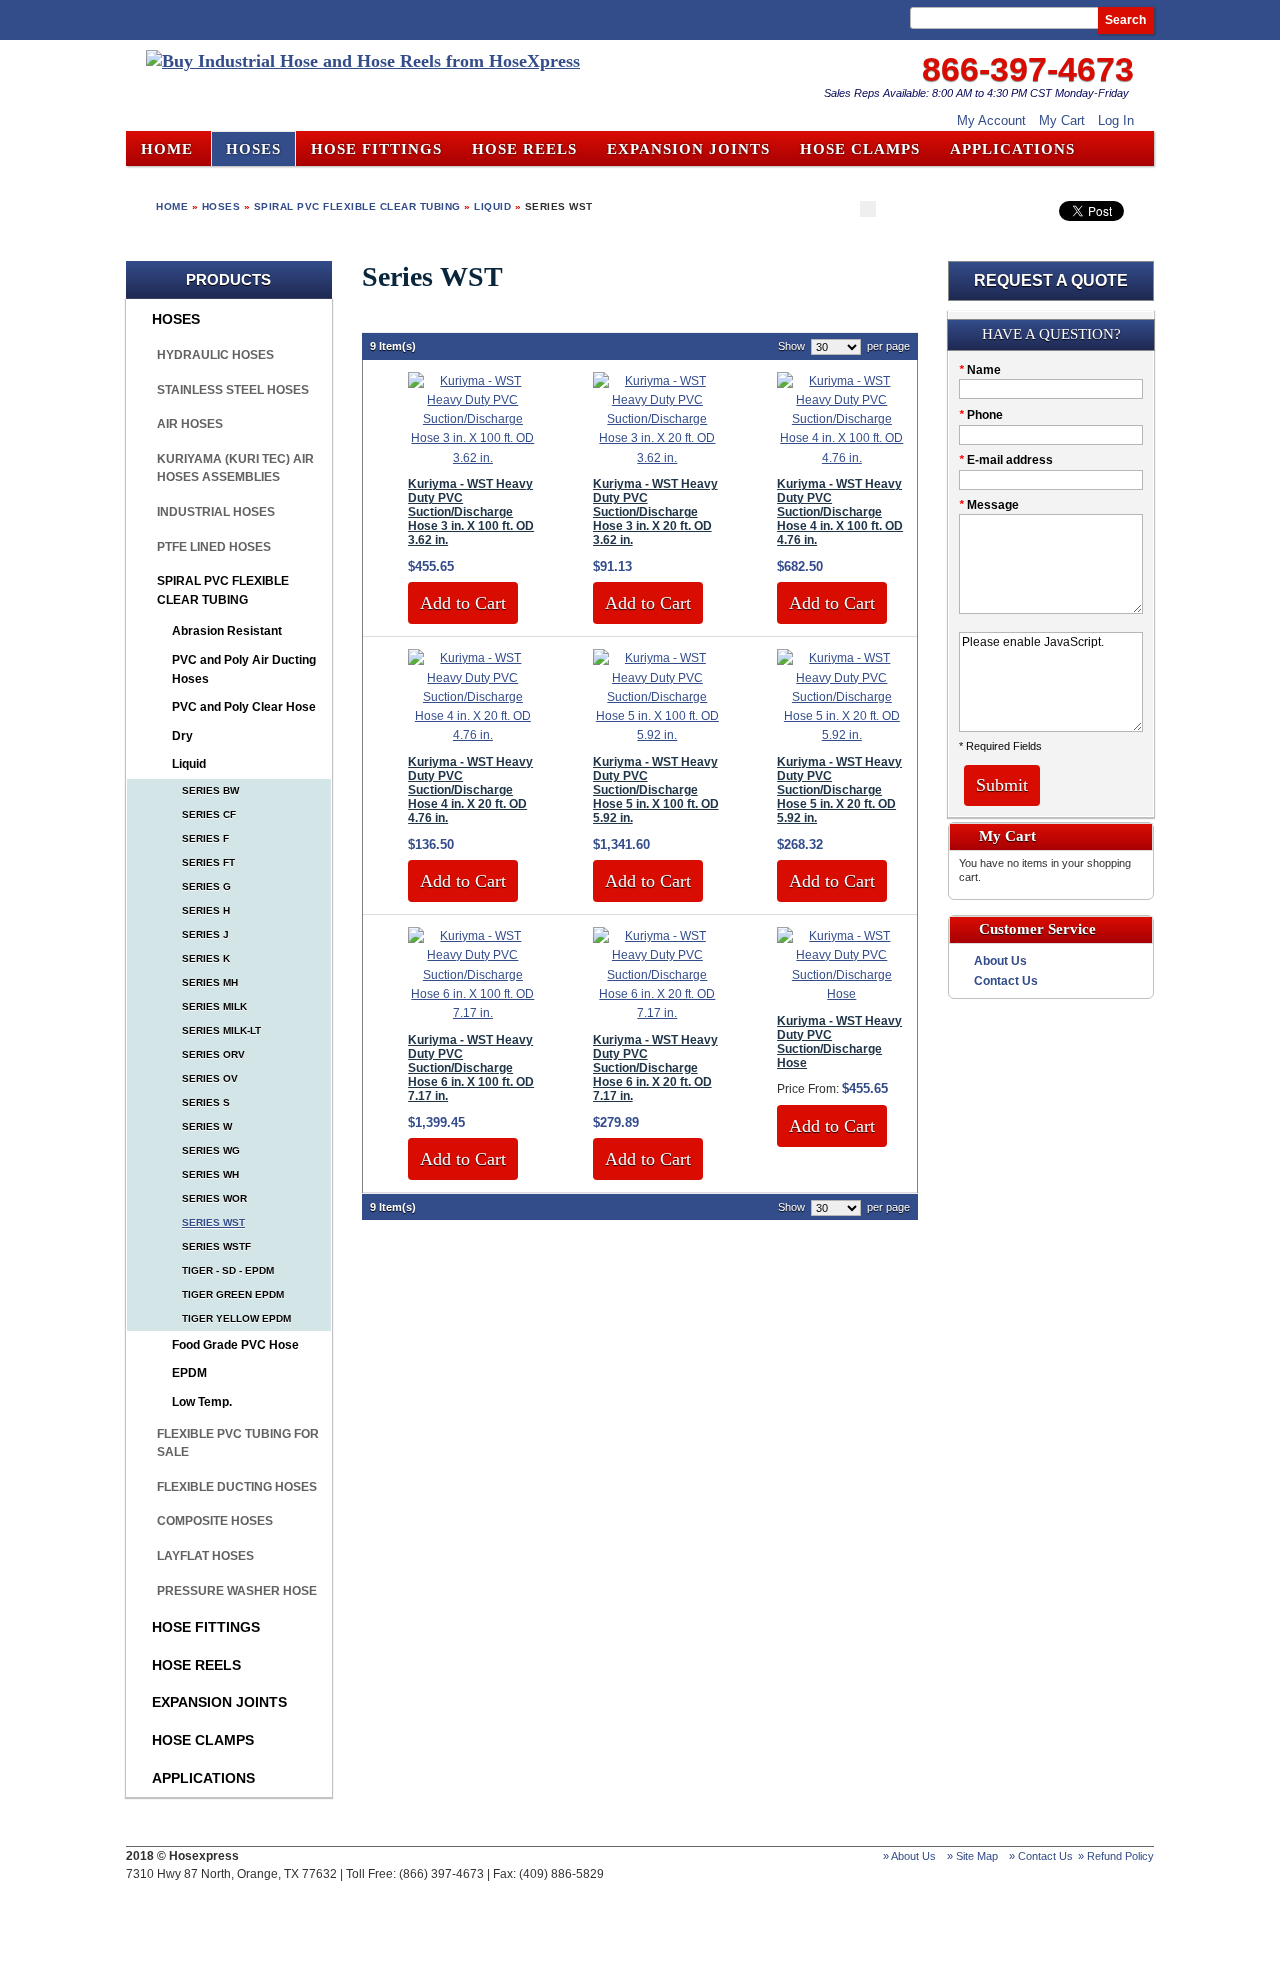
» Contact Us (1041, 1856)
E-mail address (1006, 460)
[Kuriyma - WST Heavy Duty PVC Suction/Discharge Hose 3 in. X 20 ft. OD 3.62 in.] (657, 458)
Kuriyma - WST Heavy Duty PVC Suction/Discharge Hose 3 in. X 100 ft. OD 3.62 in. (471, 512)
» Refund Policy (1116, 1856)
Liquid (492, 206)
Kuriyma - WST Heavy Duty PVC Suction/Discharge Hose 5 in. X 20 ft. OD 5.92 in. (839, 790)
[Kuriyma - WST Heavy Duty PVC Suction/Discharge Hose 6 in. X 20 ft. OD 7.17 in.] (657, 1013)
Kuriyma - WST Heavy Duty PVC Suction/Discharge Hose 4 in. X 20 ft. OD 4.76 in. (470, 790)
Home (167, 149)
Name (980, 370)
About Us (1000, 961)
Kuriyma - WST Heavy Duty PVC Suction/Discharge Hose (839, 1042)
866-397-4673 (1028, 69)
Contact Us (1006, 981)
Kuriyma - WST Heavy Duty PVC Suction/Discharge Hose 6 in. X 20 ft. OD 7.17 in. (655, 1068)
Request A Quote (1051, 280)
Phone (981, 415)
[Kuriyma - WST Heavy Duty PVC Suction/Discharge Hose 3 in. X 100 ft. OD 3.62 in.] (472, 458)
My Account (991, 120)
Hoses (221, 206)
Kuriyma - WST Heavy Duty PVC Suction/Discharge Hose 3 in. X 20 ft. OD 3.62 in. (655, 512)
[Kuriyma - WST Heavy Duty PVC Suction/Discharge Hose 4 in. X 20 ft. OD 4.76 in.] (472, 735)
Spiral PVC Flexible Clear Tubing (357, 206)
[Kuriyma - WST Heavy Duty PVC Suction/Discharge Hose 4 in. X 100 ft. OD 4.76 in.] (841, 458)
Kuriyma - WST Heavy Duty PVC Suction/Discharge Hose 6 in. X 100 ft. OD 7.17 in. (471, 1068)
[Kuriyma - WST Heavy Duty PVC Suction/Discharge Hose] (841, 994)
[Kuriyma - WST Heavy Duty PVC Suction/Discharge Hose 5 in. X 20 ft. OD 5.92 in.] (841, 735)
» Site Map (972, 1856)
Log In (1116, 120)
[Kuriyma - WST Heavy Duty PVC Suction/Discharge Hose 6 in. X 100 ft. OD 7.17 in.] (472, 1013)
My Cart (1062, 120)
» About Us (909, 1856)
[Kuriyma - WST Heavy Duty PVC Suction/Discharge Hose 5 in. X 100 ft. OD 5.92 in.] (657, 735)
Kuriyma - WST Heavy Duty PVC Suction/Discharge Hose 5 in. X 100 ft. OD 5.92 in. (656, 790)
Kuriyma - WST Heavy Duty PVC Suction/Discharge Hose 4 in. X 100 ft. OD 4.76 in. (840, 512)
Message (989, 505)
